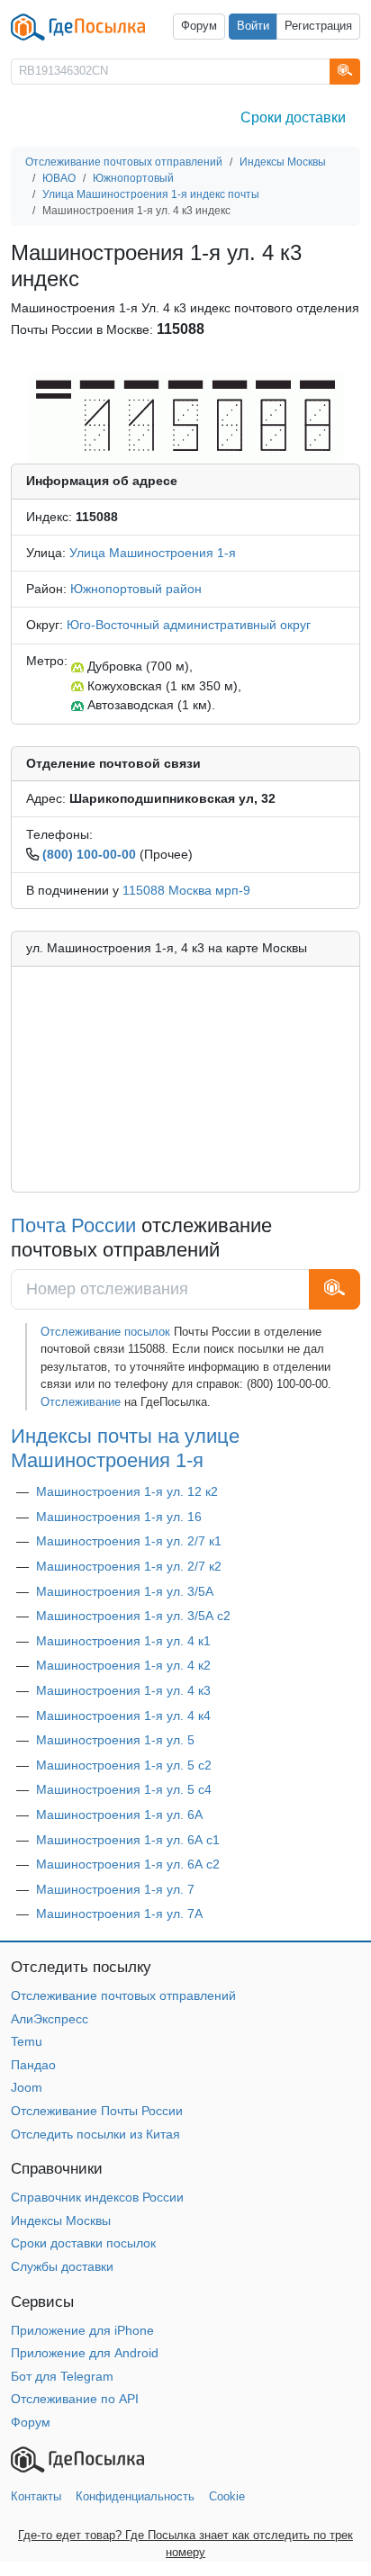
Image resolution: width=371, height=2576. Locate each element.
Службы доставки (62, 2266)
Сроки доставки (293, 117)
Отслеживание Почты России (97, 2111)
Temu (27, 2041)
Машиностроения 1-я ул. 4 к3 (123, 1690)
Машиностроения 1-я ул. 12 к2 (127, 1491)
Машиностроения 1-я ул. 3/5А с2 (133, 1616)
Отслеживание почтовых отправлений (123, 1995)
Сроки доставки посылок (83, 2243)
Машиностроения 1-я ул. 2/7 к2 (129, 1566)
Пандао (33, 2065)
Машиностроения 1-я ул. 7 (115, 1889)
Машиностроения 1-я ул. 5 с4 (124, 1789)
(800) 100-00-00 (89, 854)
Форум (199, 26)
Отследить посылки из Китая (95, 2134)
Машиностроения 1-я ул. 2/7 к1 (129, 1541)
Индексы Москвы (61, 2220)
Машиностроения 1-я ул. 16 (119, 1517)
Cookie (227, 2496)
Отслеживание (81, 1402)
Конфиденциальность (135, 2496)
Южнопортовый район (136, 589)
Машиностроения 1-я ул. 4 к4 (123, 1716)
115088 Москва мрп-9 (186, 890)
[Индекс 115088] (185, 416)
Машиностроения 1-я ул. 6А (119, 1815)
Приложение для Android (85, 2353)
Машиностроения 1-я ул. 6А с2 (128, 1864)
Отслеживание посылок (105, 1332)
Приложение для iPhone (82, 2330)
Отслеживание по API (75, 2399)
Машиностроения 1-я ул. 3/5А (125, 1591)
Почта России (73, 1225)
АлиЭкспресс (50, 2019)
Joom (27, 2087)
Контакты (36, 2496)
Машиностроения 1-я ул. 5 (115, 1740)
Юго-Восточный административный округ (189, 625)
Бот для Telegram (62, 2376)
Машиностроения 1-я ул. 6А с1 (128, 1840)
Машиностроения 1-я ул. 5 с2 (124, 1765)
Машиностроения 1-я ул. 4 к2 (123, 1665)
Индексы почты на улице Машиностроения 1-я (125, 1448)
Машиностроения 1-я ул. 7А (119, 1914)
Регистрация (318, 26)
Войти (253, 26)
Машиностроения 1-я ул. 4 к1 (123, 1641)
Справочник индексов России (97, 2197)
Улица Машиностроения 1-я (153, 553)
